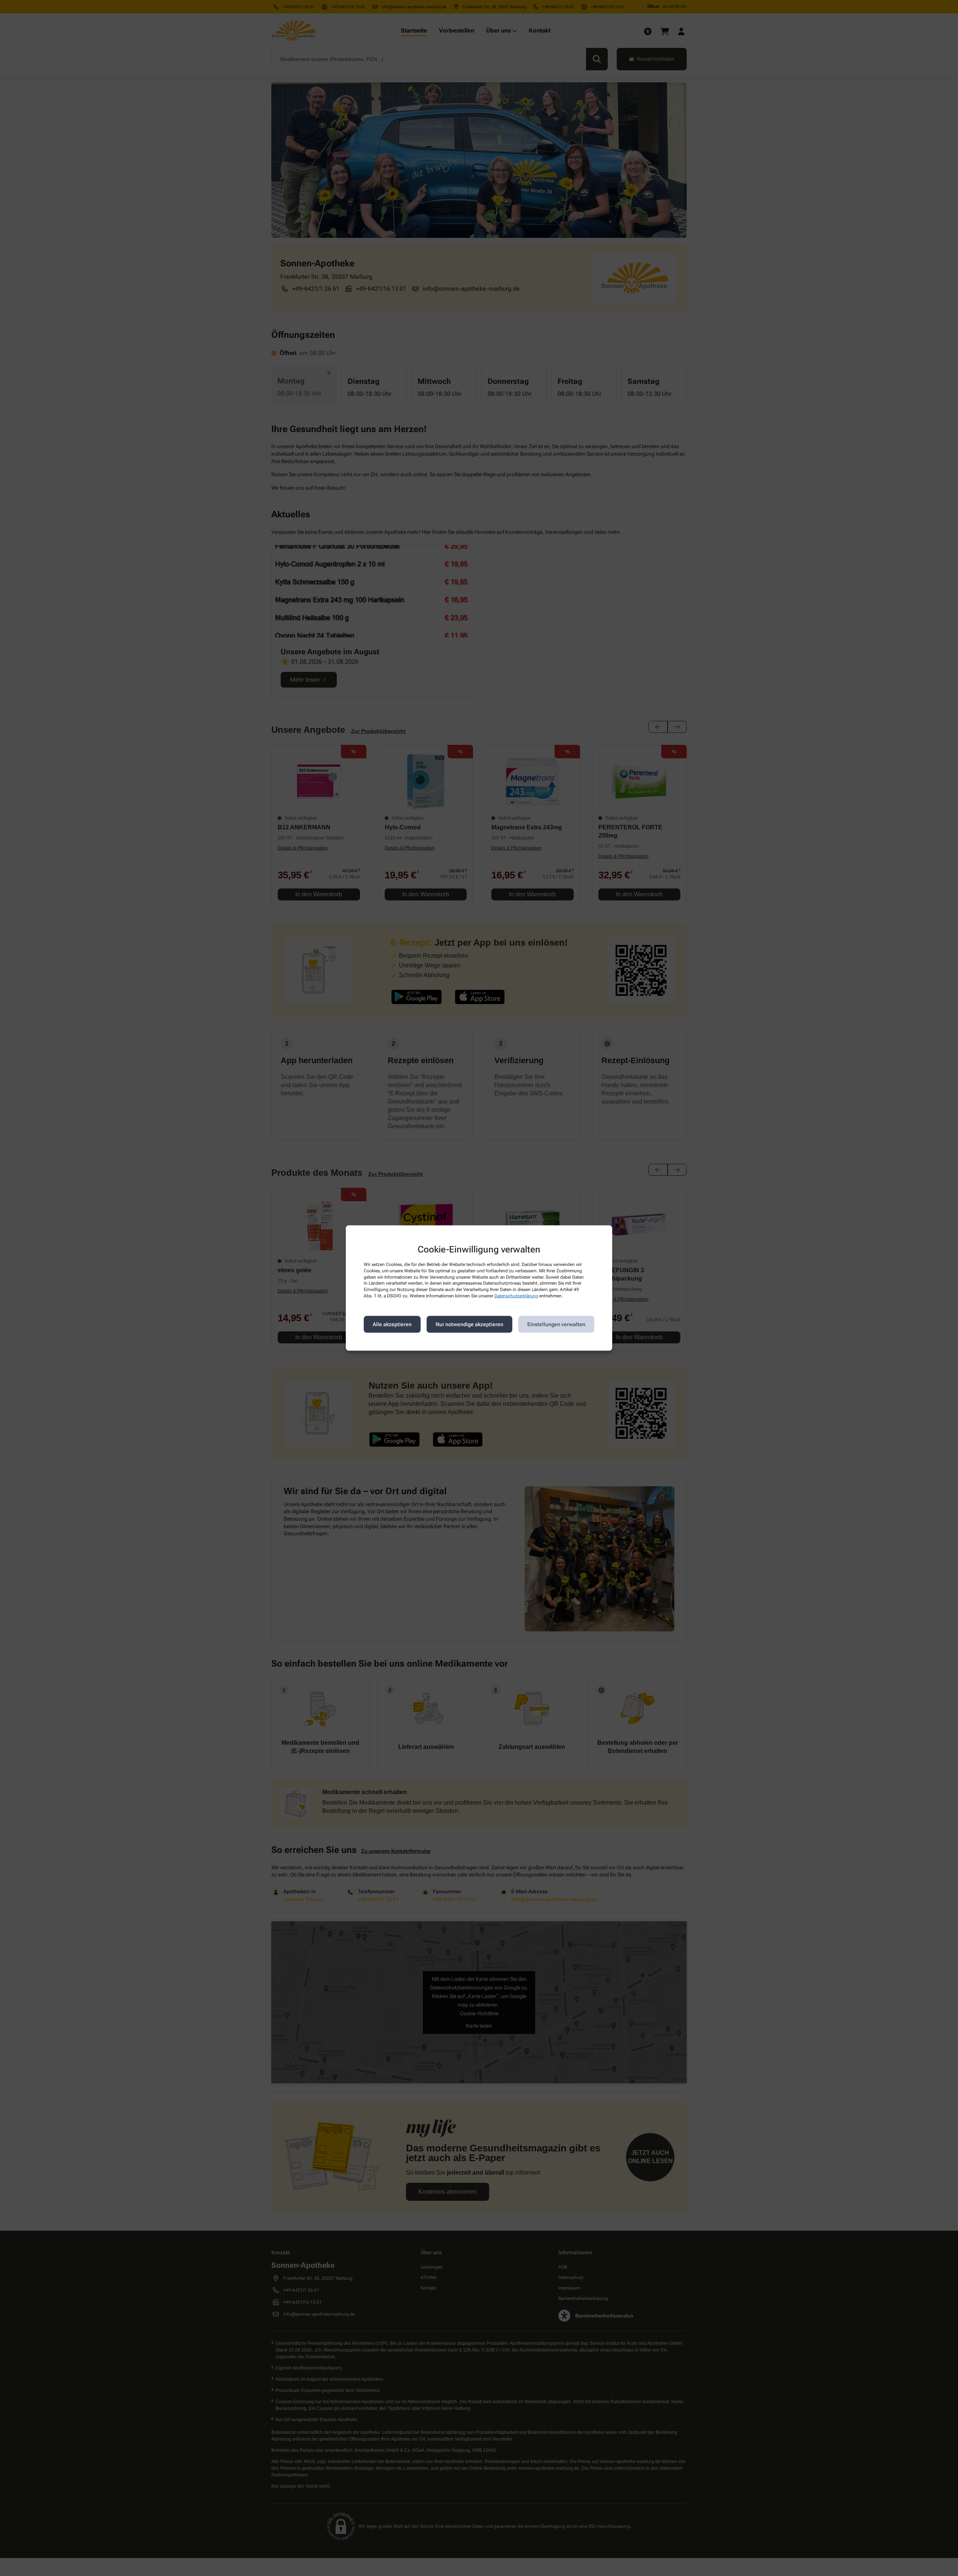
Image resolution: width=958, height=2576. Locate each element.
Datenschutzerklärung (516, 1296)
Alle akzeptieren (392, 1324)
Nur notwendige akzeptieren (469, 1324)
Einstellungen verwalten (556, 1324)
